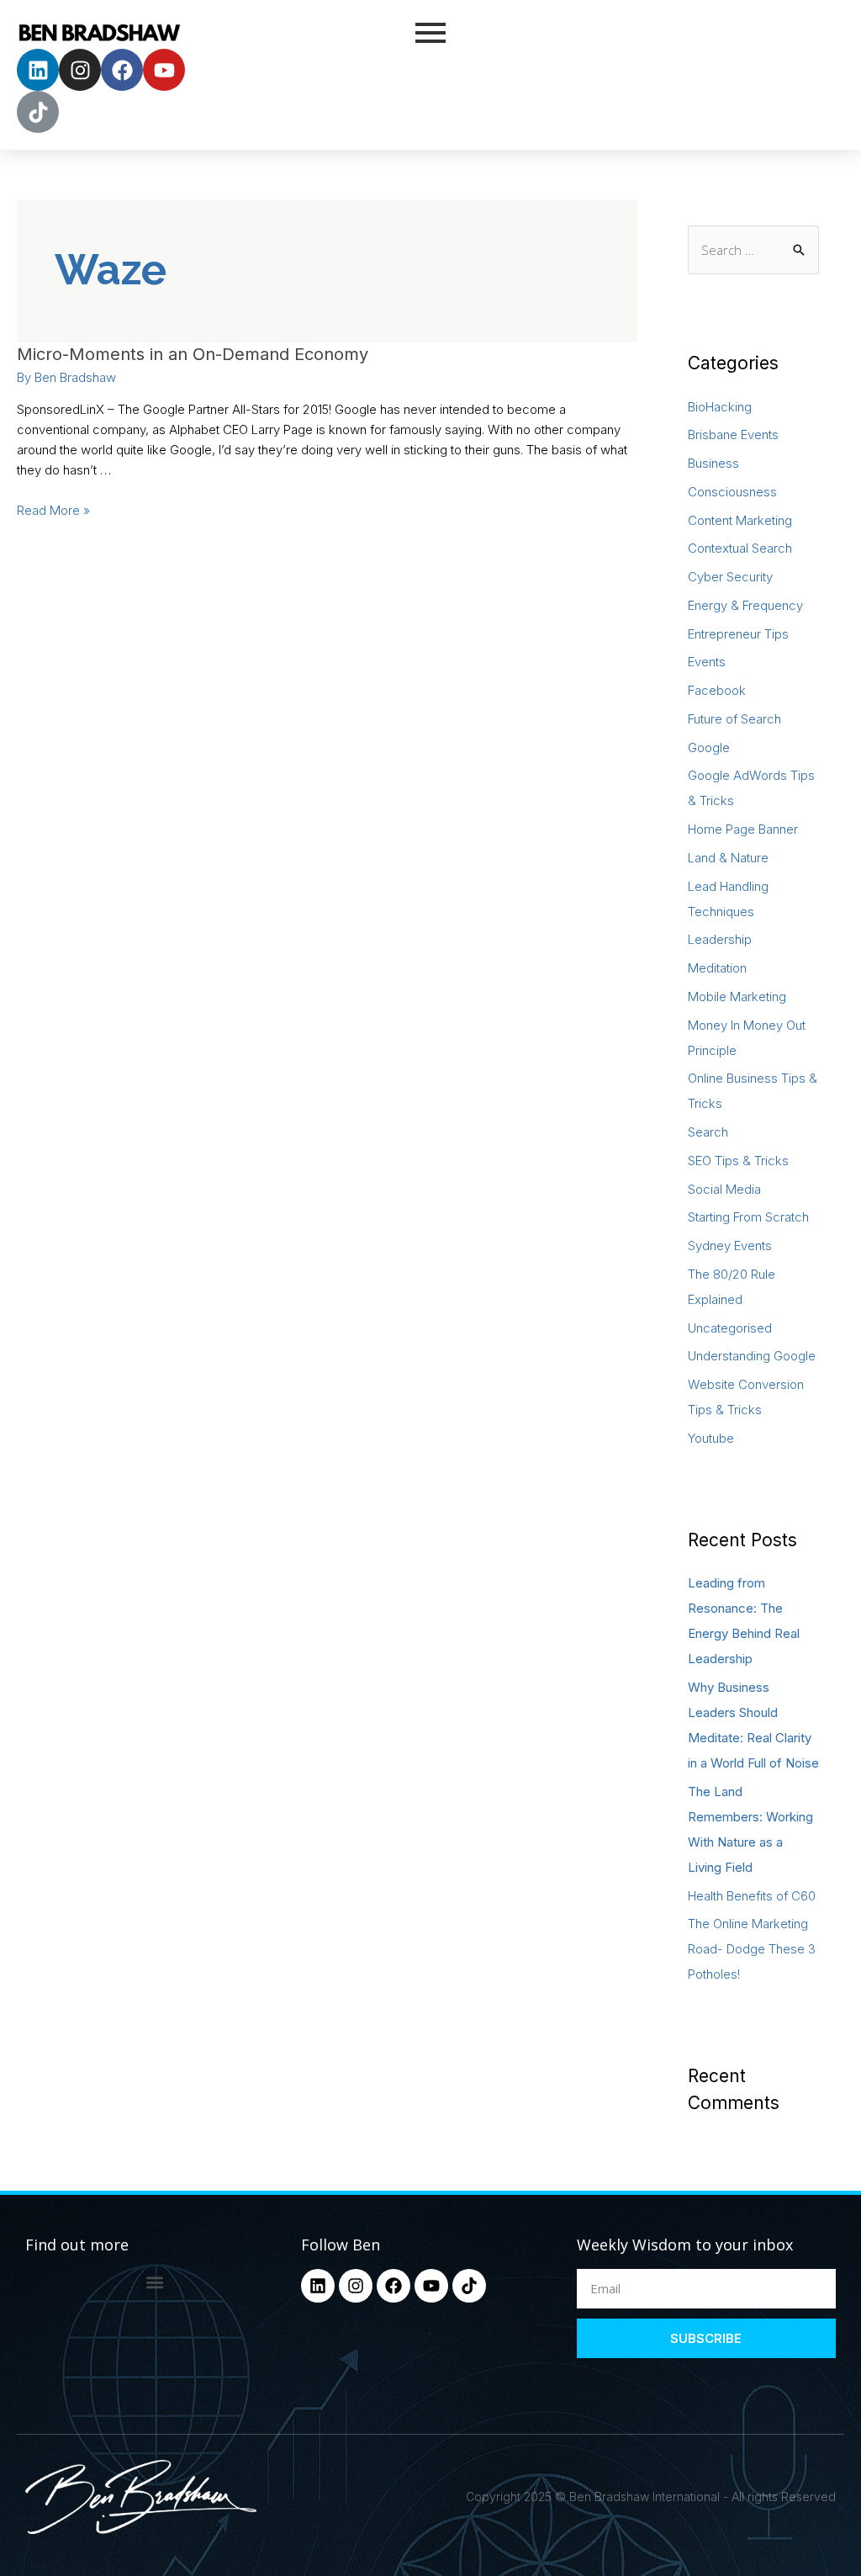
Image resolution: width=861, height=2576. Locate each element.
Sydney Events (730, 1246)
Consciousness (732, 492)
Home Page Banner (743, 829)
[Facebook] (122, 70)
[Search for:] (753, 250)
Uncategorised (730, 1328)
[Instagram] (80, 70)
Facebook (717, 690)
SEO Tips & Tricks (738, 1161)
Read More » (53, 510)
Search (708, 1132)
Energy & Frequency (745, 605)
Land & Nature (728, 858)
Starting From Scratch (748, 1217)
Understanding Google (752, 1356)
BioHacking (720, 407)
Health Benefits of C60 (752, 1896)
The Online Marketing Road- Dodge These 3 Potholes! (752, 1949)
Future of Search (734, 719)
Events (707, 662)
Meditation (717, 968)
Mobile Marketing (737, 996)
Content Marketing (740, 520)
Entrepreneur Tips (738, 634)
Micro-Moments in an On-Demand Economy (193, 354)
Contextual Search (740, 548)
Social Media (724, 1189)
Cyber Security (730, 577)
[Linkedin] (38, 70)
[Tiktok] (38, 112)
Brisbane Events (733, 435)
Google (709, 747)
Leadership (720, 939)
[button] (154, 2283)
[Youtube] (164, 70)
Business (713, 463)
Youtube (711, 1438)
